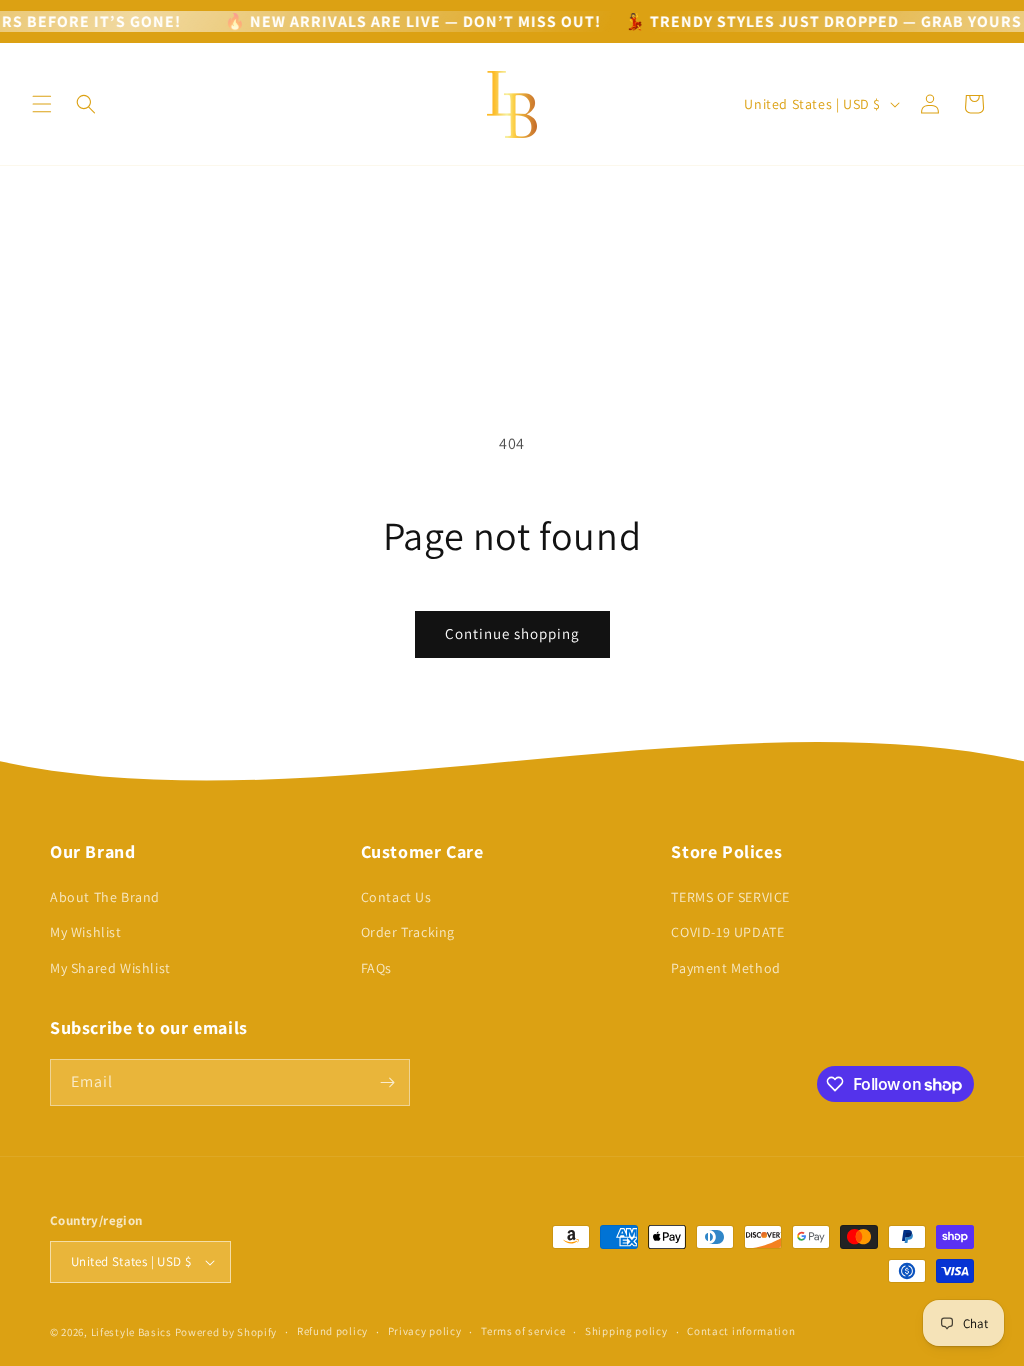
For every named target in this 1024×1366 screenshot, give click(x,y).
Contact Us (396, 897)
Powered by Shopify (226, 1332)
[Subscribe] (387, 1082)
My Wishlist (86, 932)
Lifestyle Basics (131, 1332)
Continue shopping (512, 633)
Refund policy (332, 1331)
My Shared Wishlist (110, 968)
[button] (42, 104)
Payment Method (725, 968)
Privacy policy (425, 1331)
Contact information (741, 1331)
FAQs (376, 968)
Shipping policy (626, 1331)
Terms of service (523, 1331)
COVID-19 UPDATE (727, 932)
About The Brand (105, 897)
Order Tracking (408, 932)
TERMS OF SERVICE (730, 897)
